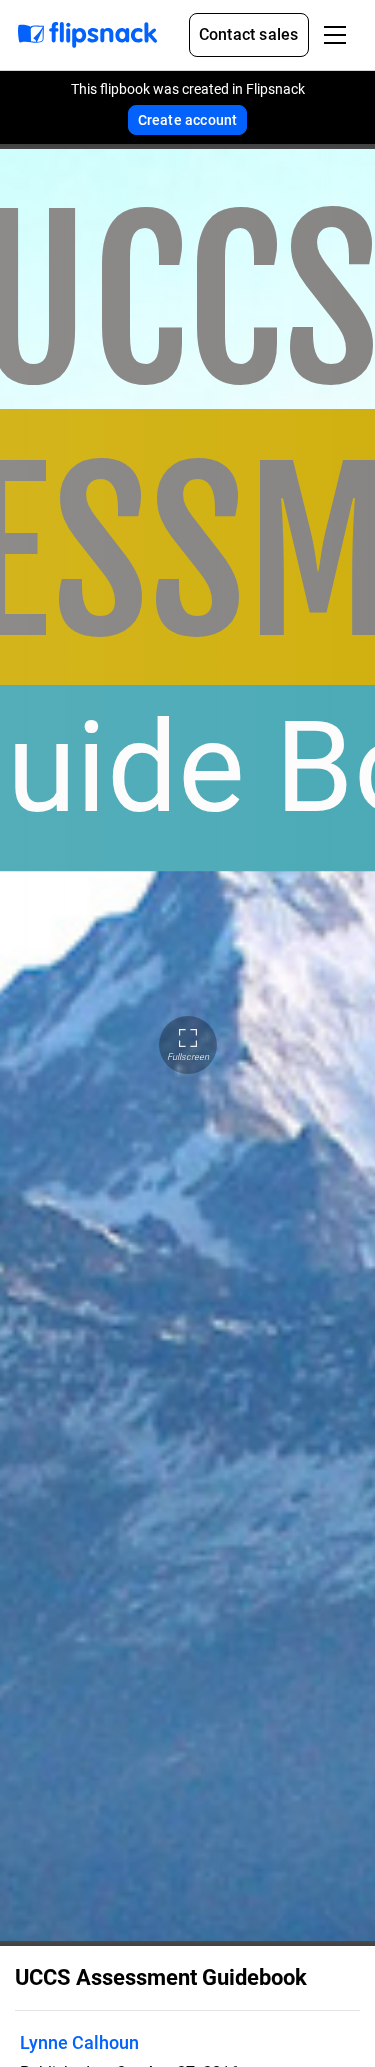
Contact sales (249, 34)
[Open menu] (335, 35)
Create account (188, 120)
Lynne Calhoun (79, 2042)
